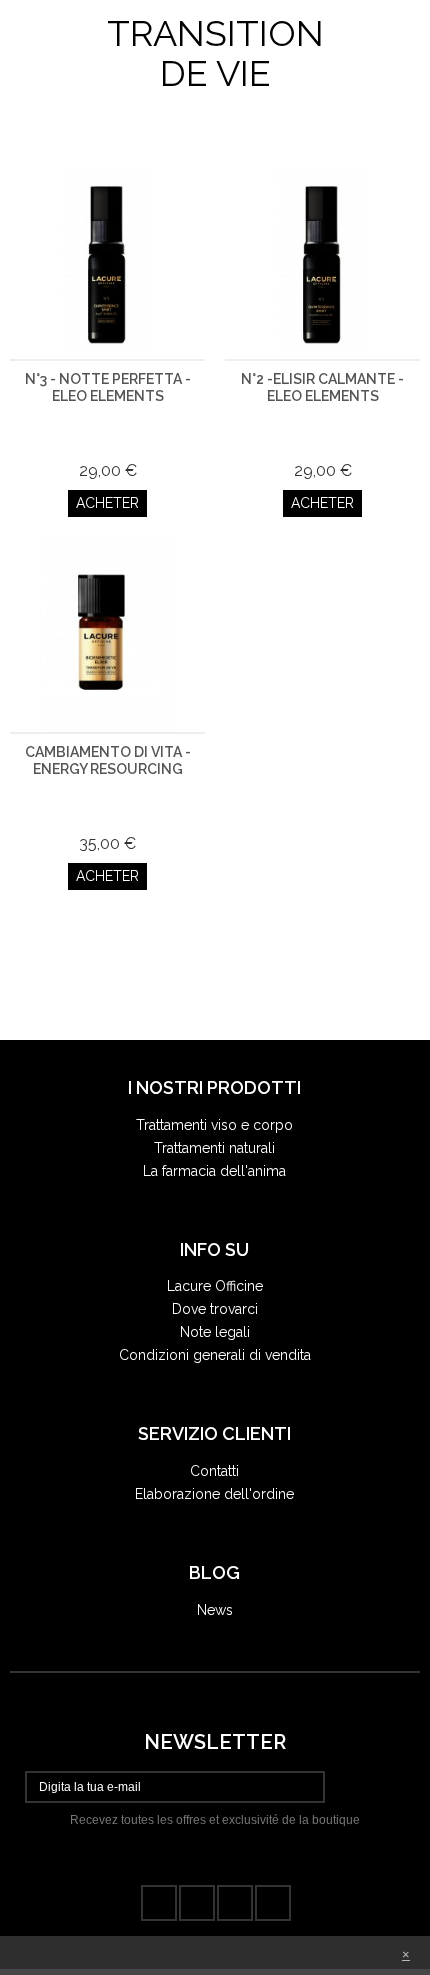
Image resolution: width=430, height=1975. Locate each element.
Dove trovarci (215, 1309)
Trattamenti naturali (214, 1148)
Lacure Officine (215, 1286)
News (215, 1610)
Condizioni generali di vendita (215, 1355)
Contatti (214, 1471)
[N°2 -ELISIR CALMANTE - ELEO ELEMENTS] (322, 261)
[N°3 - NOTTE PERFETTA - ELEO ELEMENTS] (107, 261)
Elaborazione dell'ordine (214, 1494)
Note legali (215, 1332)
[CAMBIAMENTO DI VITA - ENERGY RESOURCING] (107, 634)
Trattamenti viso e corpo (214, 1125)
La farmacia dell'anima (214, 1171)
